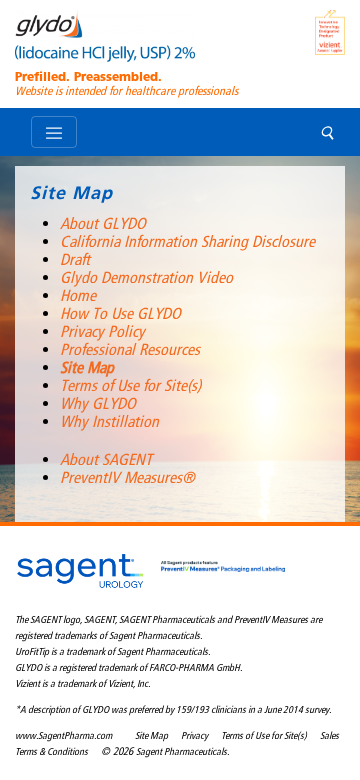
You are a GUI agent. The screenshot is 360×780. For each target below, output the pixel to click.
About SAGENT (106, 459)
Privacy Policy (102, 331)
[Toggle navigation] (54, 132)
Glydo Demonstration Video (146, 277)
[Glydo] (105, 40)
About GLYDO (103, 223)
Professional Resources (130, 349)
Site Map (87, 367)
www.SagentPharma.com (63, 736)
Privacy (194, 736)
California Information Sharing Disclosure (187, 241)
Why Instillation (109, 421)
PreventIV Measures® (127, 477)
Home (78, 295)
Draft (75, 259)
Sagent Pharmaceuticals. (182, 752)
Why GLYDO (98, 403)
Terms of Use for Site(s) (130, 385)
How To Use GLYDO (120, 313)
